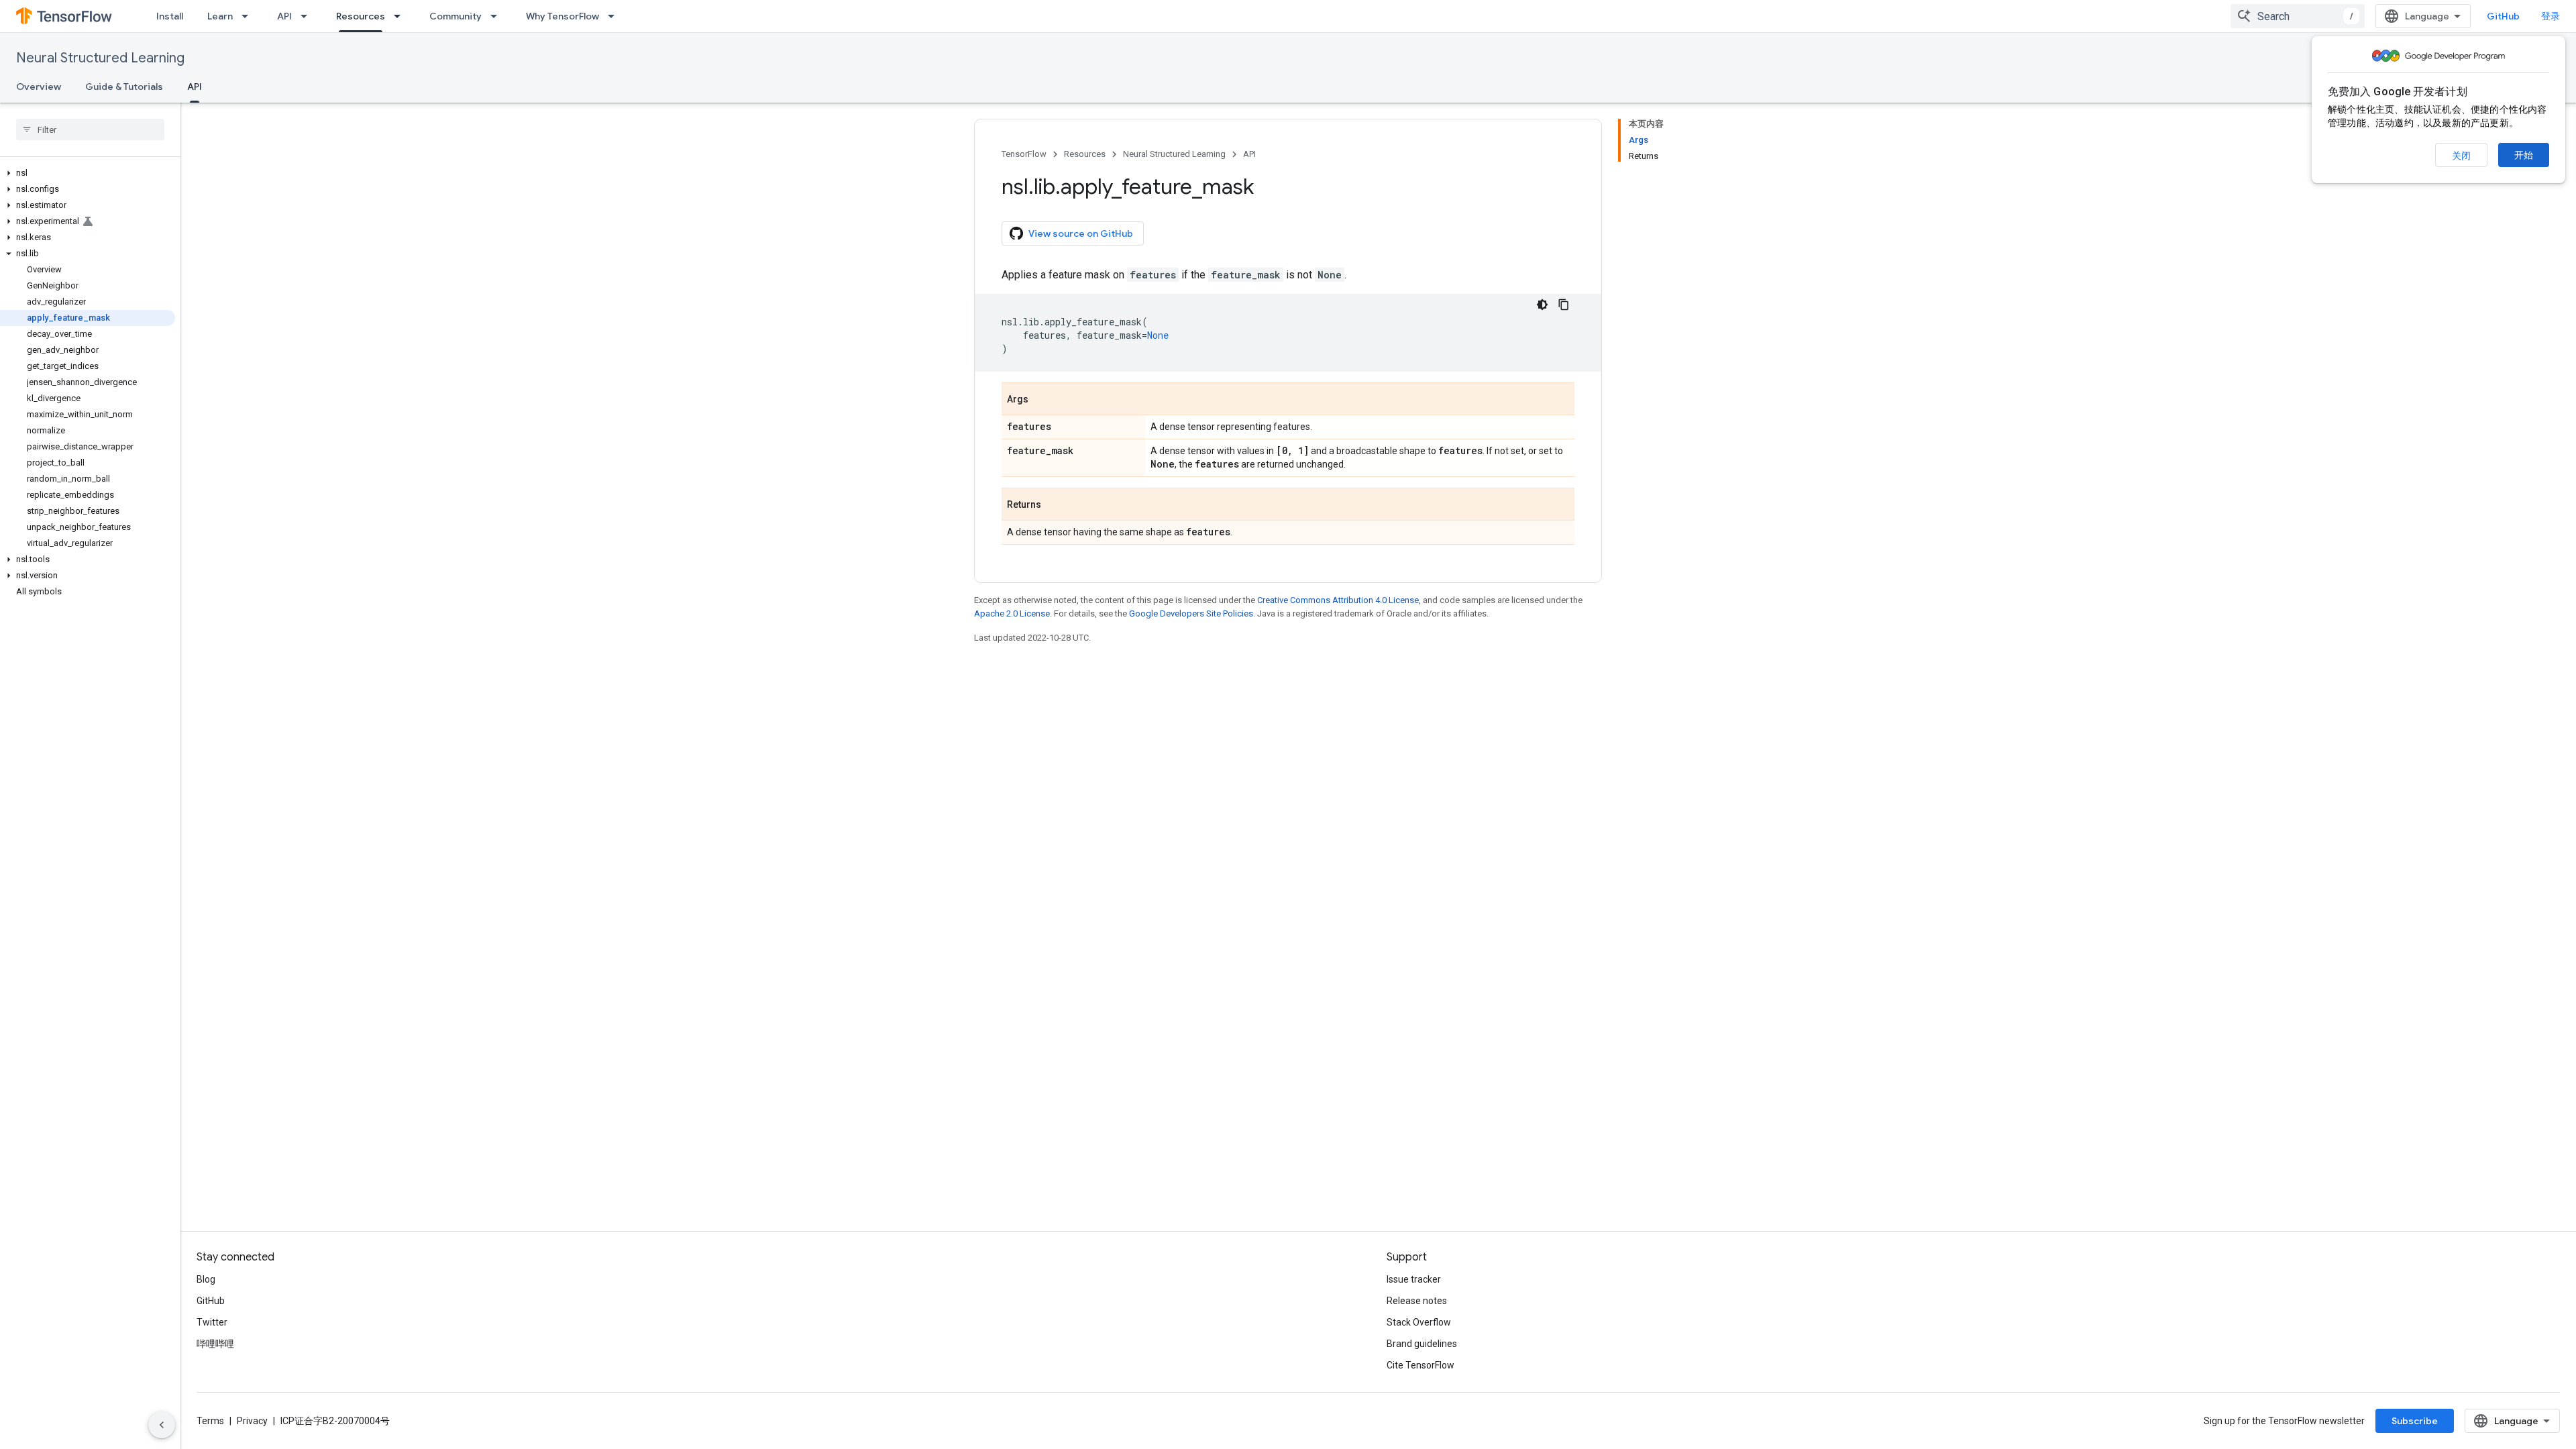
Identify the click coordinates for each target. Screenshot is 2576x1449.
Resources (361, 16)
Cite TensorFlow (1420, 1365)
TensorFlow (1024, 154)
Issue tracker (1414, 1279)
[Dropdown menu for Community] (498, 16)
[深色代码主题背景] (1542, 305)
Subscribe (2415, 1421)
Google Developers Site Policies (1191, 613)
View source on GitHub (1081, 233)
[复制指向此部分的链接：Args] (1042, 400)
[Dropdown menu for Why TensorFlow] (615, 16)
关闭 (2461, 156)
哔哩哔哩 (215, 1344)
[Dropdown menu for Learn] (249, 16)
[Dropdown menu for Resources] (401, 16)
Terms (210, 1421)
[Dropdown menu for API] (308, 16)
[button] (88, 173)
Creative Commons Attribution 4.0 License (1338, 600)
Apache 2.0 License (1012, 613)
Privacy (252, 1421)
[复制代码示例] (1564, 305)
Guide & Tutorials (124, 87)
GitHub (2503, 16)
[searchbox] (90, 129)
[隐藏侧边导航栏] (162, 1425)
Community (455, 16)
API (284, 16)
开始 (2524, 155)
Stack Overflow (1419, 1322)
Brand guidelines (1422, 1344)
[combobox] (2298, 16)
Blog (206, 1279)
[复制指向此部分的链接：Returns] (1055, 505)
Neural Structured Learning (100, 58)
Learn (220, 16)
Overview (39, 87)
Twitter (212, 1322)
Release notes (1417, 1301)
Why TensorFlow (562, 16)
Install (170, 16)
